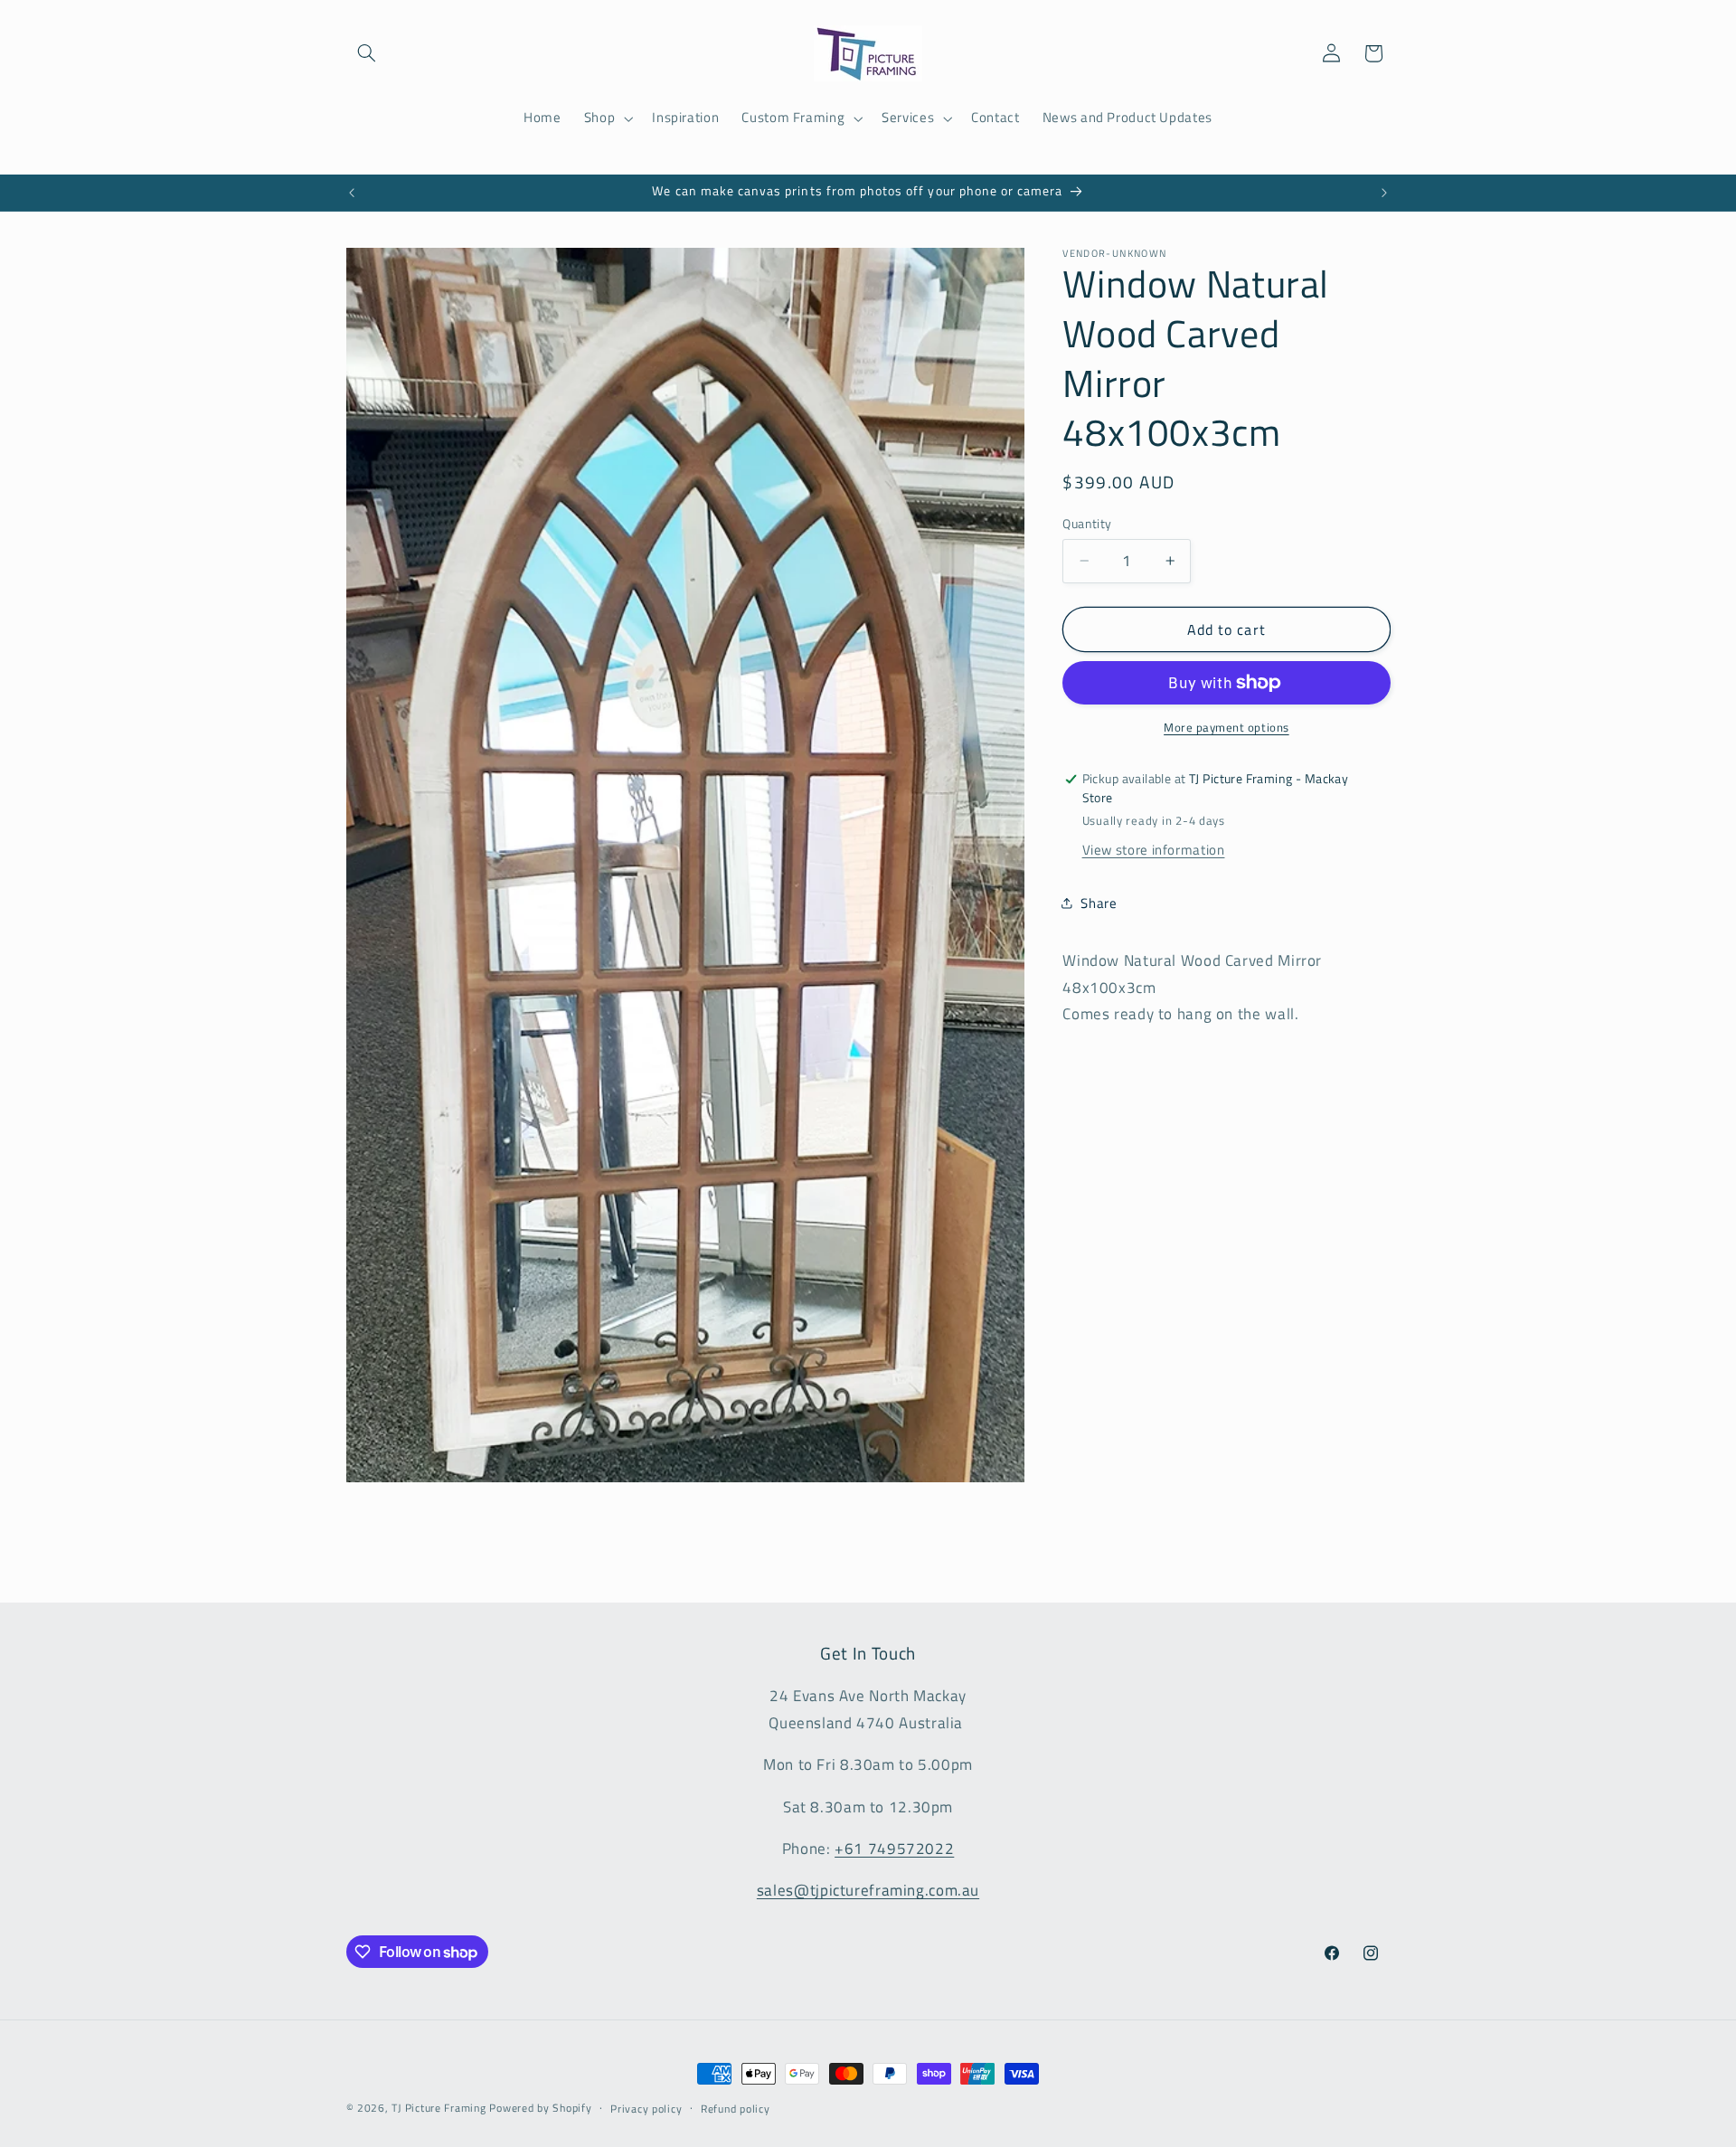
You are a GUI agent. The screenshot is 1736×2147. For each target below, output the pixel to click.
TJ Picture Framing (439, 2108)
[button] (367, 53)
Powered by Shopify (540, 2108)
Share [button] (1099, 903)
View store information (1154, 850)
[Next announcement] (1384, 193)
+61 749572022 (894, 1849)
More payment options (1227, 728)
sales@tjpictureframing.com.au (868, 1890)
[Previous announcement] (352, 193)
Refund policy (736, 2109)
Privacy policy (646, 2109)
